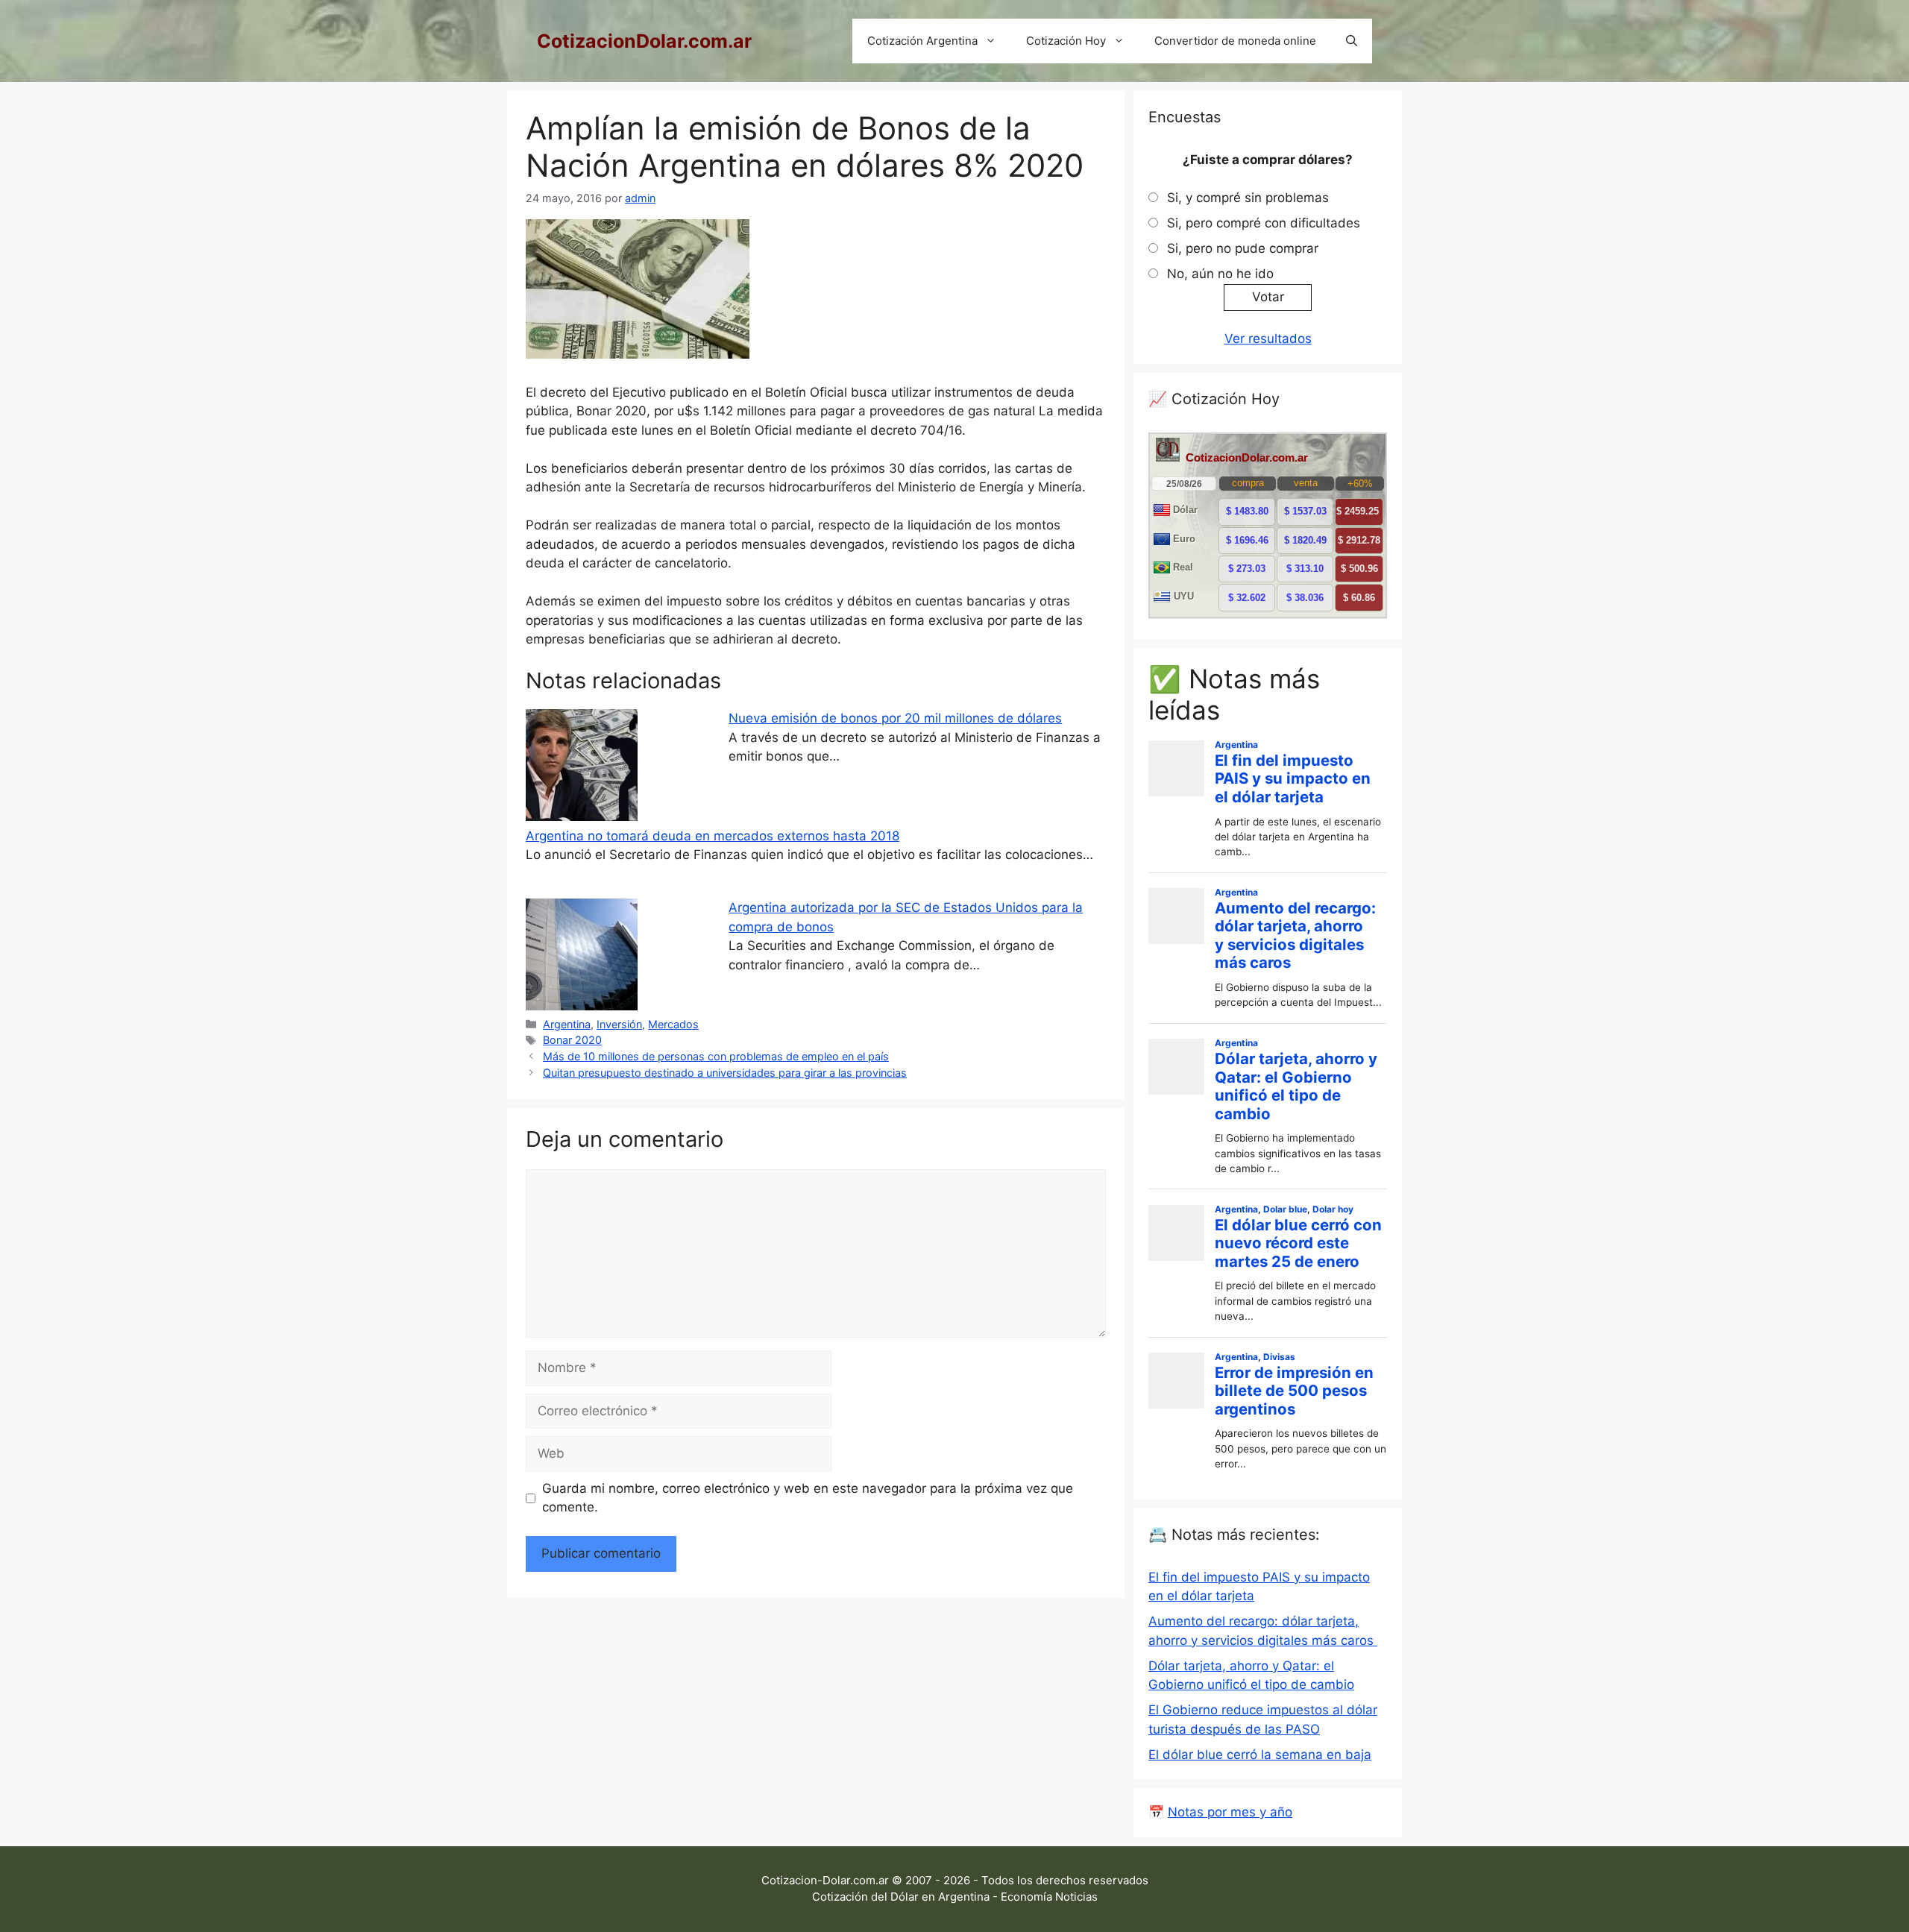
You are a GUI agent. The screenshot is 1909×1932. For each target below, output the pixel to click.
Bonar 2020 (572, 1040)
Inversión (619, 1024)
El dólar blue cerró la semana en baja (1260, 1755)
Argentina (567, 1024)
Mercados (673, 1024)
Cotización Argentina (922, 41)
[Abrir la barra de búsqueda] (1352, 41)
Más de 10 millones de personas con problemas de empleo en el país (716, 1056)
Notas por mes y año (1230, 1812)
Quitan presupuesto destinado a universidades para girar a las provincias (725, 1073)
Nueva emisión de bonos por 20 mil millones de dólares (895, 718)
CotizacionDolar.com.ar (644, 41)
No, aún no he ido (1220, 274)
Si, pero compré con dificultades (1264, 223)
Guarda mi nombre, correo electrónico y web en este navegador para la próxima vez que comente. (808, 1498)
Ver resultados (1268, 339)
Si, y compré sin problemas (1248, 198)
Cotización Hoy (1066, 41)
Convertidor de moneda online (1235, 41)
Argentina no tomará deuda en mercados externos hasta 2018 (713, 836)
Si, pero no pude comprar (1243, 248)
